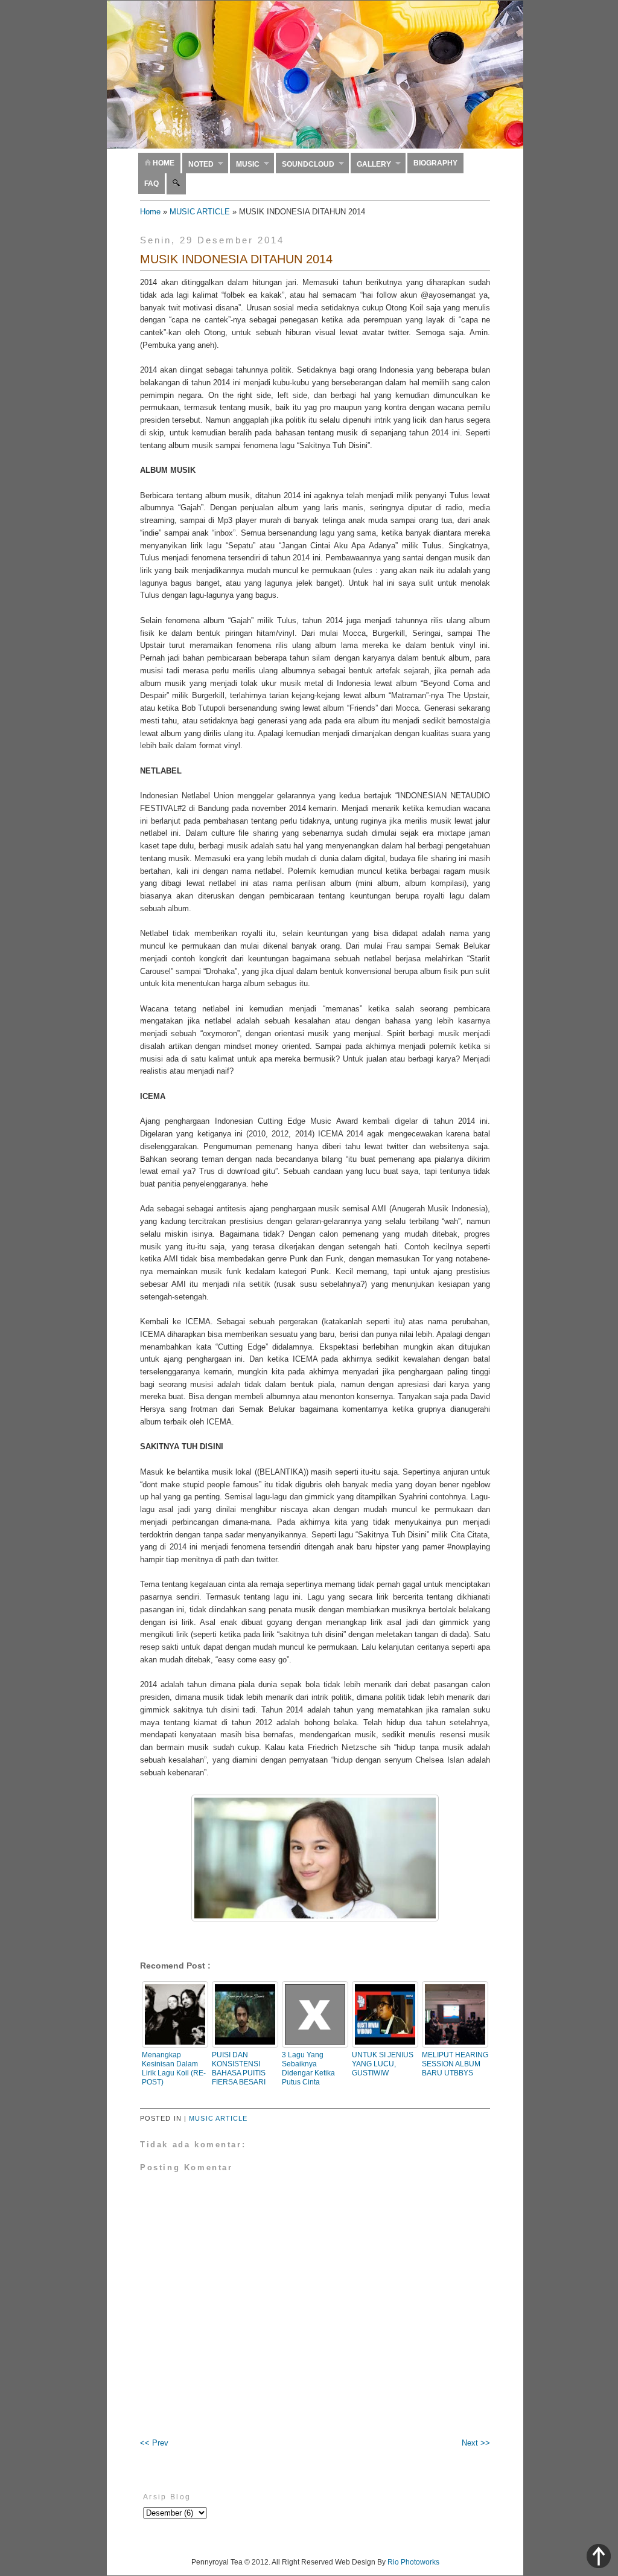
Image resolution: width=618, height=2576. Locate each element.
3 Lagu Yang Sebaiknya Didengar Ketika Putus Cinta (308, 2068)
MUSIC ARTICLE (200, 212)
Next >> (476, 2443)
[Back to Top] (599, 2558)
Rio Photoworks (413, 2562)
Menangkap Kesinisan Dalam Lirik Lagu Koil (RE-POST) (174, 2068)
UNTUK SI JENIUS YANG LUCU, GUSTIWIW (383, 2064)
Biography (435, 163)
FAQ (151, 184)
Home (163, 163)
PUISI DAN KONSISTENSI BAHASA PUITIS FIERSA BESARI (239, 2068)
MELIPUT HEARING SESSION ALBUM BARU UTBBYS (455, 2064)
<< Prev (154, 2443)
